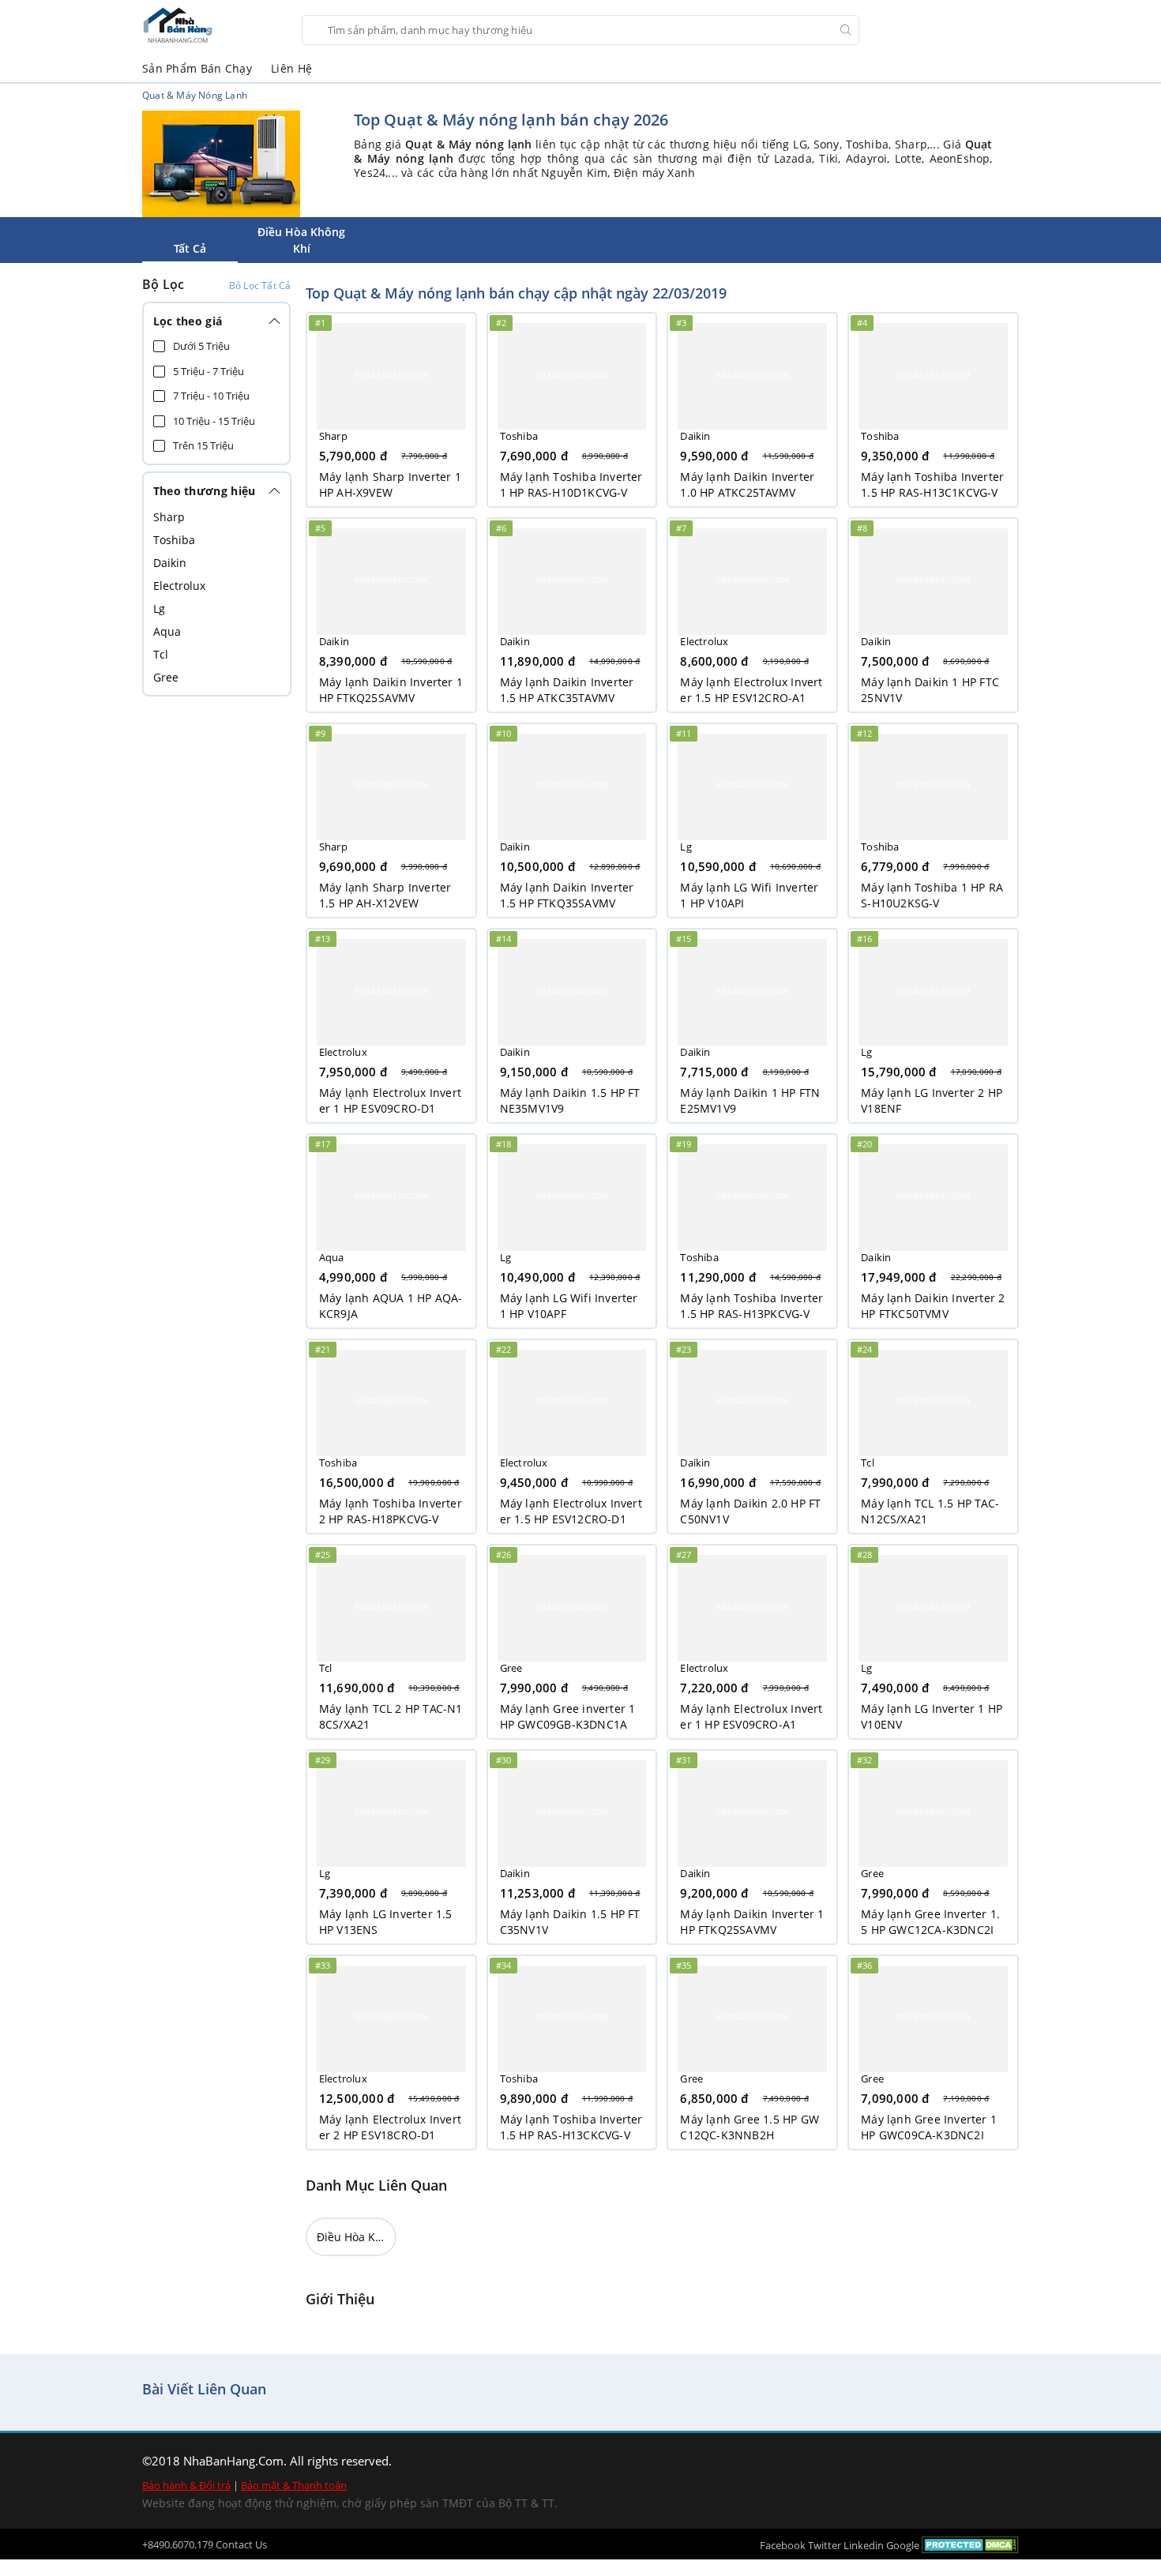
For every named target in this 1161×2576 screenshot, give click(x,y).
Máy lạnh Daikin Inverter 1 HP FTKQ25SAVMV (391, 690)
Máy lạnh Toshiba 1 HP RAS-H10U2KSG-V (932, 895)
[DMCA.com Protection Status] (970, 2544)
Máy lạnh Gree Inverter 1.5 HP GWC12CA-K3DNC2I (930, 1922)
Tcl (161, 654)
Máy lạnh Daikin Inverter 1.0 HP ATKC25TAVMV (747, 484)
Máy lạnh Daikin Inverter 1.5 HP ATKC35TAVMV (567, 690)
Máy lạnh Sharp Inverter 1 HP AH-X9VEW (390, 484)
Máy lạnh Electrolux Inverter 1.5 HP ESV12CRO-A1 (751, 690)
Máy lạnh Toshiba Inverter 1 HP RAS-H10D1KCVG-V (571, 484)
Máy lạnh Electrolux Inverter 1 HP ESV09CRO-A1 (751, 1716)
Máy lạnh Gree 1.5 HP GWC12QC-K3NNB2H (750, 2127)
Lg (159, 608)
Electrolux (179, 586)
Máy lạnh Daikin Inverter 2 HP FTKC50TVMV (933, 1306)
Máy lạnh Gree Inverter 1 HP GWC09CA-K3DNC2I (929, 2127)
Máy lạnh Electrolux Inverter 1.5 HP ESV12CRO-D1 (571, 1511)
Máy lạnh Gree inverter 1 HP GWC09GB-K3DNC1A (568, 1716)
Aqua (167, 631)
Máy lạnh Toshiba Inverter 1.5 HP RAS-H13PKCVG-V (751, 1306)
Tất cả (190, 248)
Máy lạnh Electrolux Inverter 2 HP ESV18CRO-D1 (390, 2127)
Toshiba (174, 540)
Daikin (170, 563)
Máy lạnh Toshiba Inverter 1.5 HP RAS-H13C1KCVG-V (932, 484)
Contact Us (241, 2544)
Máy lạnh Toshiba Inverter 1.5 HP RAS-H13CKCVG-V (571, 2127)
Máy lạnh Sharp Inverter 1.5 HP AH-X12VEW (385, 895)
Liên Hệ (291, 68)
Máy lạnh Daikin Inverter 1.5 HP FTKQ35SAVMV (567, 895)
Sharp (169, 517)
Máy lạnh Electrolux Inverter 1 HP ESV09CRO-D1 (390, 1100)
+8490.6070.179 (178, 2544)
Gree (166, 677)
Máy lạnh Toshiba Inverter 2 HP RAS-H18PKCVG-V (391, 1511)
